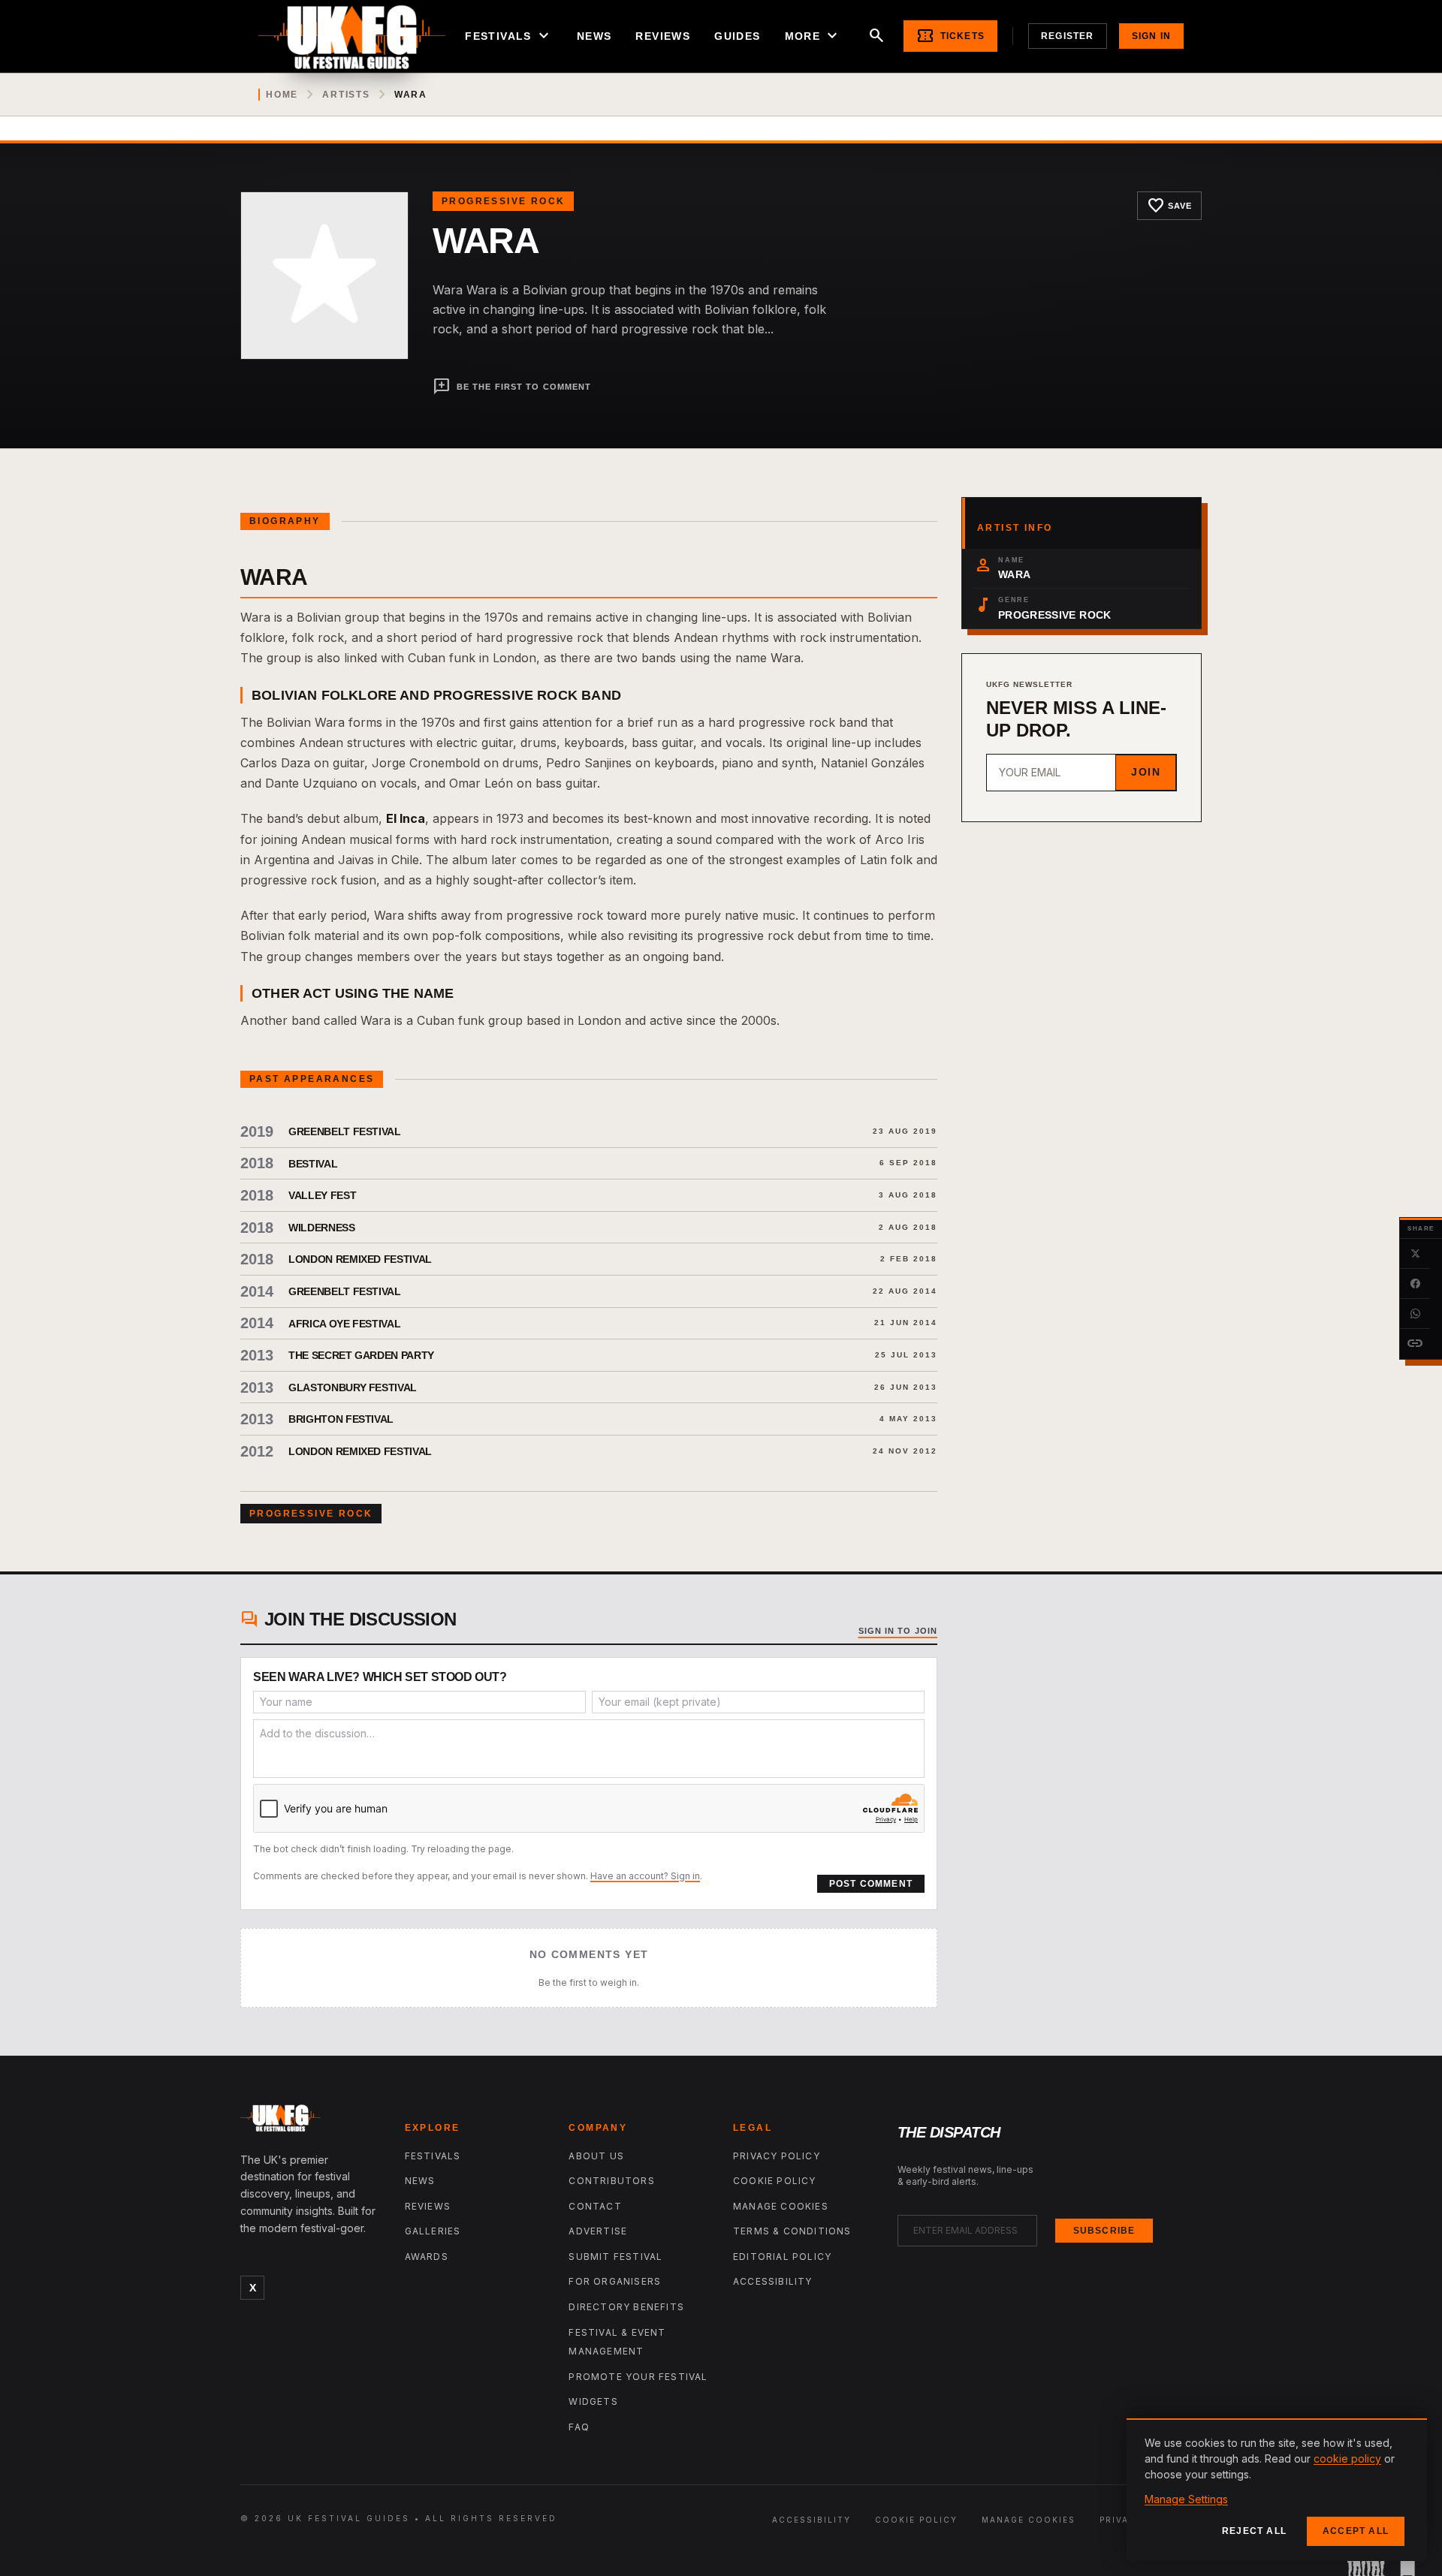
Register (1068, 36)
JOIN (1146, 772)
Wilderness (322, 1228)
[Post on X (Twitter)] (1415, 1254)
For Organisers (615, 2281)
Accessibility (773, 2281)
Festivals (509, 36)
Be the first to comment (512, 387)
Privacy (1121, 2520)
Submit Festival (615, 2257)
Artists (346, 95)
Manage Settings (1186, 2499)
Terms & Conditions (792, 2231)
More (813, 36)
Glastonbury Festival (353, 1387)
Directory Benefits (626, 2307)
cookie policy (1347, 2458)
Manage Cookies (781, 2206)
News (594, 36)
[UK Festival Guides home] (311, 2122)
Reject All (1254, 2531)
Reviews (663, 36)
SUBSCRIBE (1104, 2231)
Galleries (433, 2231)
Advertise (598, 2231)
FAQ (579, 2427)
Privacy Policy (777, 2156)
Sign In (1151, 36)
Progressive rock (503, 201)
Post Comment (871, 1884)
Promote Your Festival (638, 2377)
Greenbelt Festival (345, 1131)
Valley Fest (322, 1195)
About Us (596, 2156)
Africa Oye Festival (344, 1324)
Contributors (611, 2181)
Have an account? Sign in (645, 1876)
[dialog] (1277, 2490)
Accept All (1356, 2531)
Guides (737, 36)
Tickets (950, 36)
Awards (427, 2257)
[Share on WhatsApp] (1415, 1314)
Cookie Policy (775, 2181)
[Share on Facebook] (1415, 1284)
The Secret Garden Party (361, 1355)
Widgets (593, 2401)
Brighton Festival (341, 1419)
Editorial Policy (782, 2257)
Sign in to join (898, 1631)
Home (282, 95)
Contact (595, 2206)
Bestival (313, 1164)
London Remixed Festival (360, 1259)
